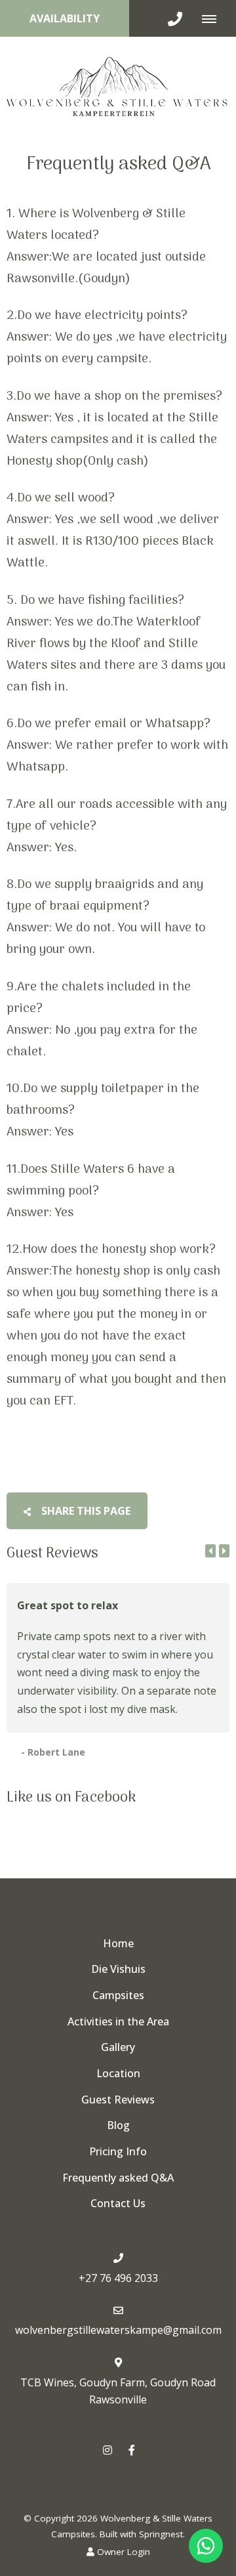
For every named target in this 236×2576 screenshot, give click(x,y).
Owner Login (122, 2552)
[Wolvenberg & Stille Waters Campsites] (118, 85)
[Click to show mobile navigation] (214, 18)
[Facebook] (132, 2450)
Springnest (161, 2534)
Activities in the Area (118, 2021)
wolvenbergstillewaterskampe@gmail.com (118, 2330)
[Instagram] (108, 2450)
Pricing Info (118, 2151)
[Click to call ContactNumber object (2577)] (175, 18)
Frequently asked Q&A (118, 2178)
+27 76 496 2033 (118, 2278)
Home (118, 1943)
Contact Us (118, 2203)
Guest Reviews (118, 2100)
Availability (65, 18)
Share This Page (85, 1511)
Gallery (118, 2047)
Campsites (118, 1995)
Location (118, 2073)
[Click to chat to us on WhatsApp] (206, 2546)
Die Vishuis (118, 1969)
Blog (118, 2125)
